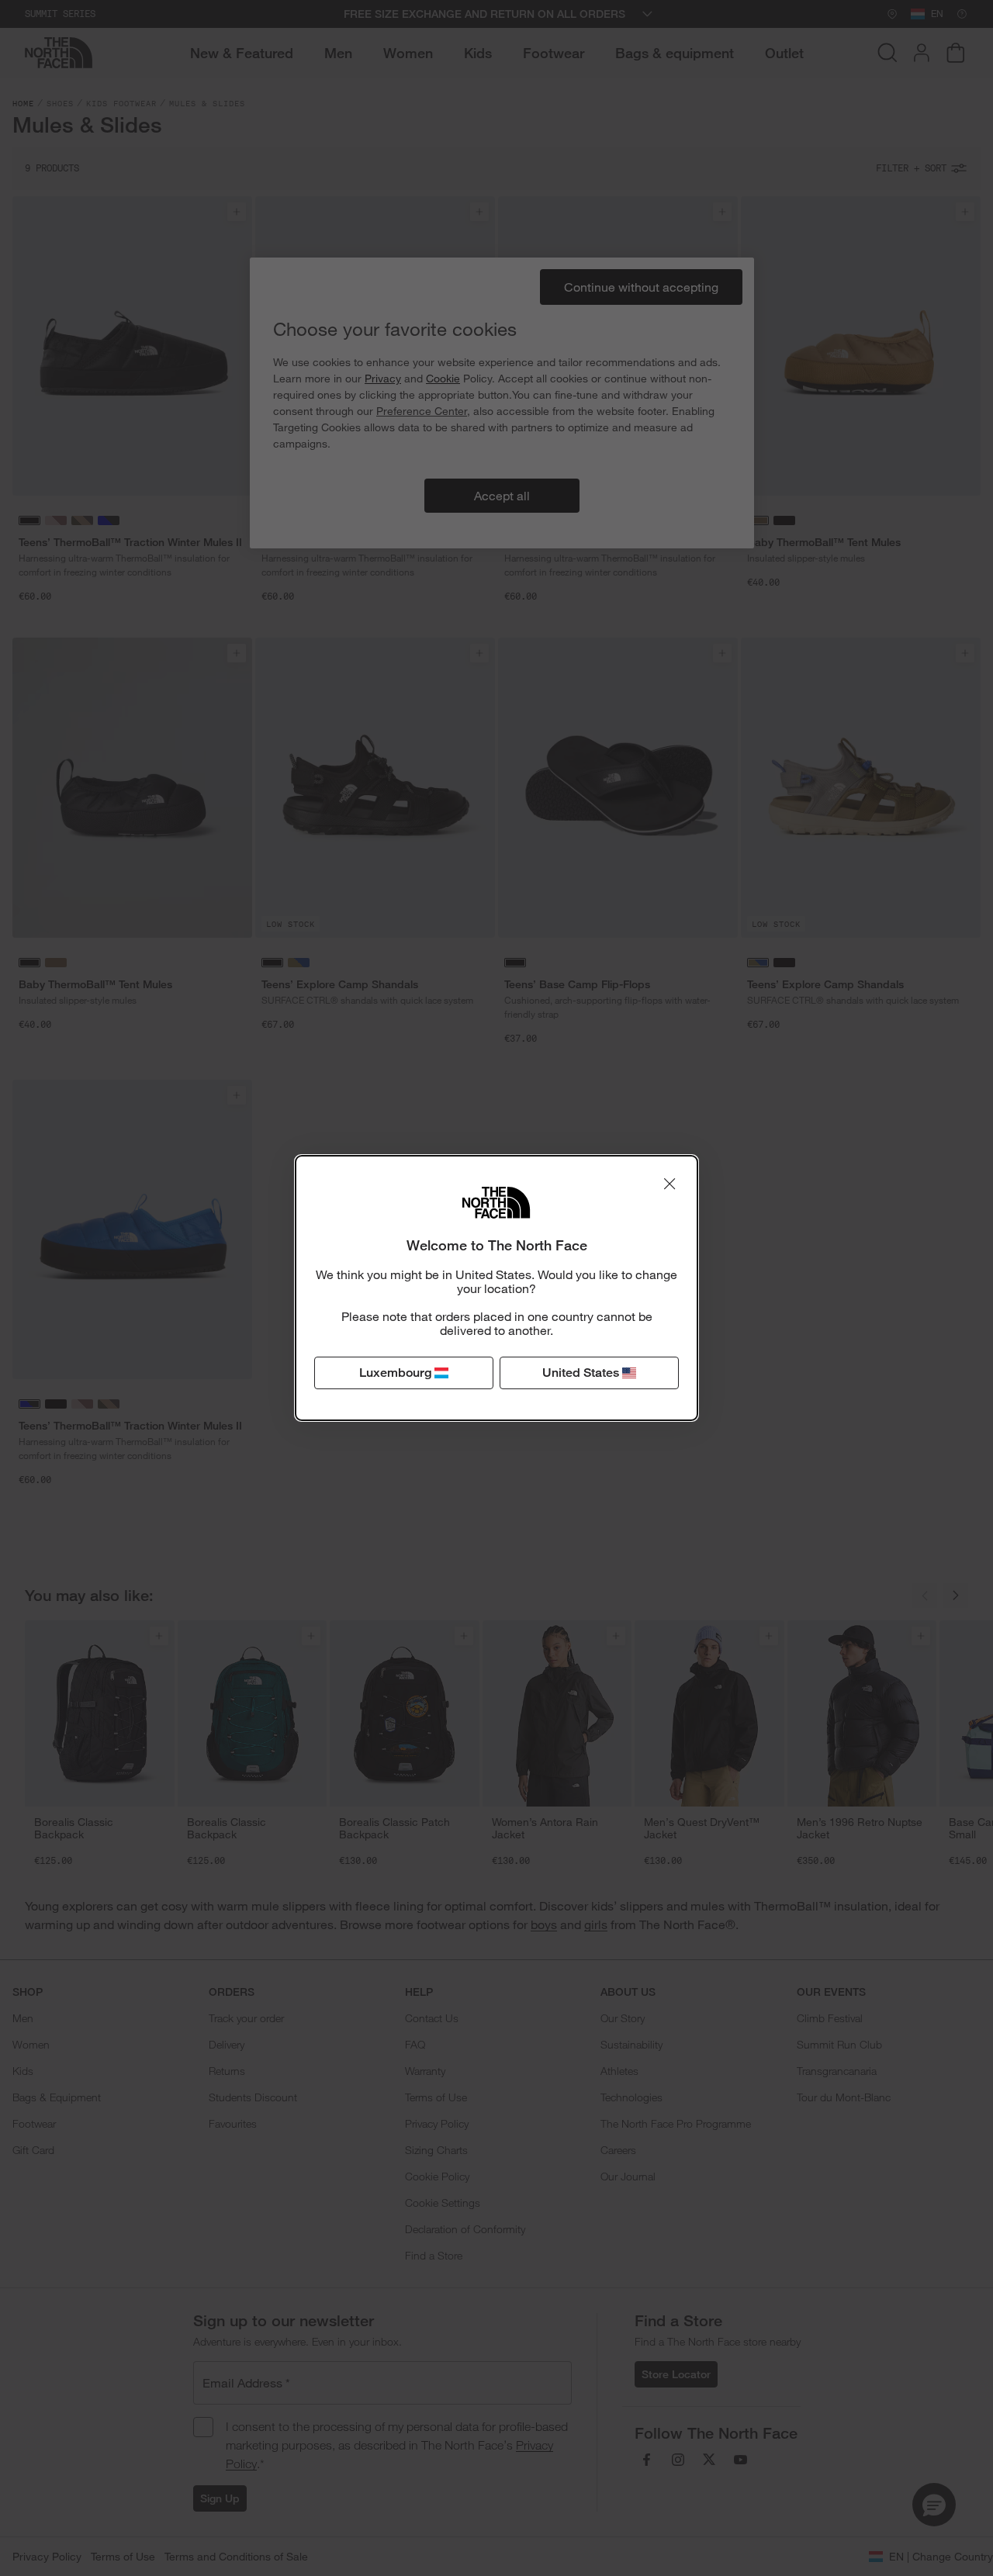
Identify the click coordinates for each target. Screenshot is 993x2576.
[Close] (669, 1184)
